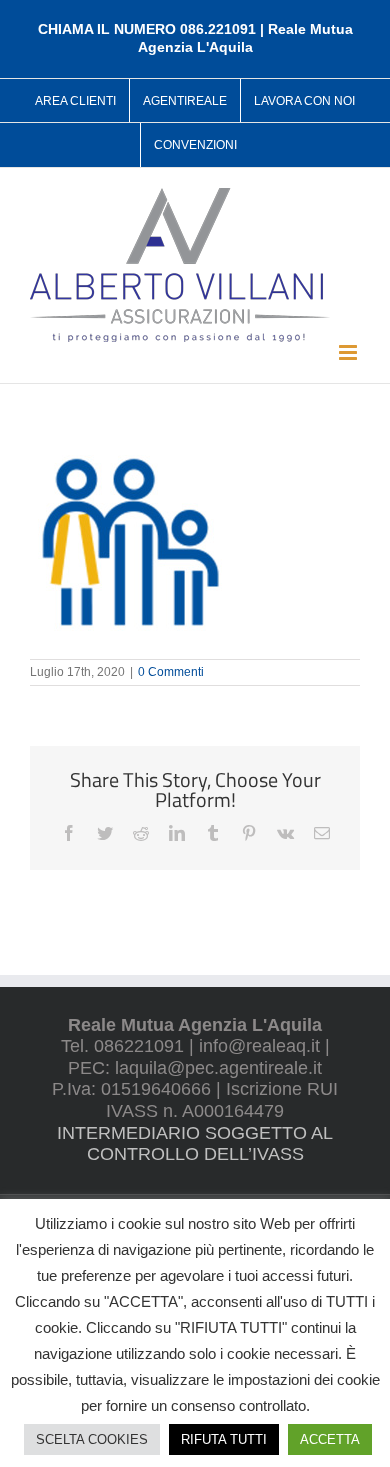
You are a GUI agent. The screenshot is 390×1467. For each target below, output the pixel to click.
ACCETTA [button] (330, 1439)
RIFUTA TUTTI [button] (224, 1439)
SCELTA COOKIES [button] (92, 1439)
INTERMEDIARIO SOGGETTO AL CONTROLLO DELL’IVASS (195, 1144)
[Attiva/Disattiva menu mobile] (349, 352)
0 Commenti (171, 672)
